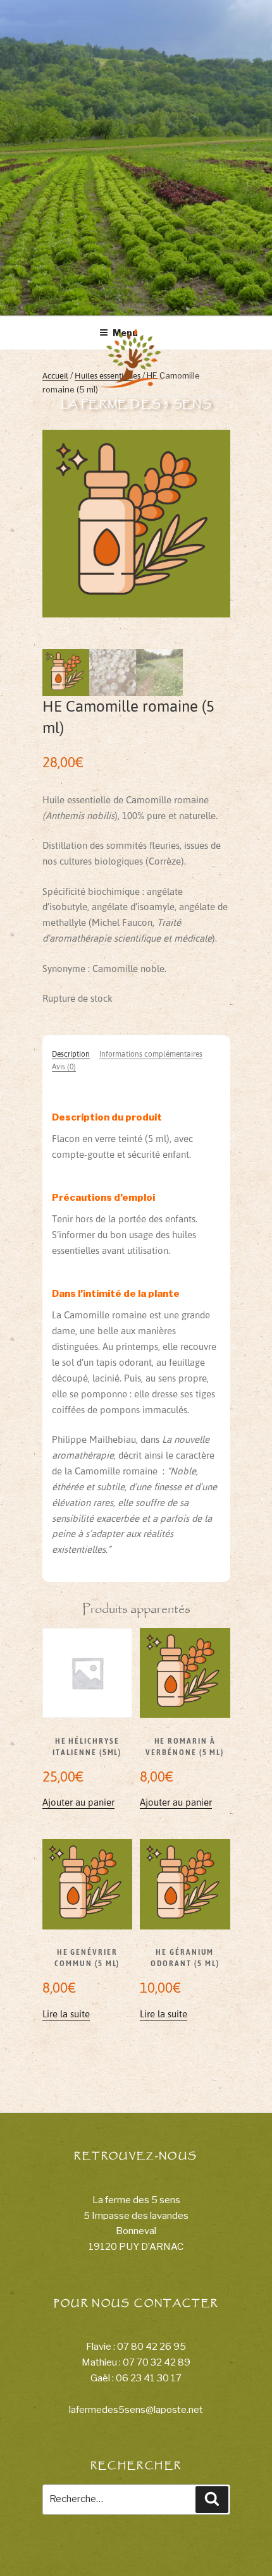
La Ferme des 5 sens (136, 404)
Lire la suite (66, 2014)
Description (71, 1054)
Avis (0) (64, 1066)
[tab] (71, 1054)
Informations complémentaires (151, 1054)
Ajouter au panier (78, 1802)
